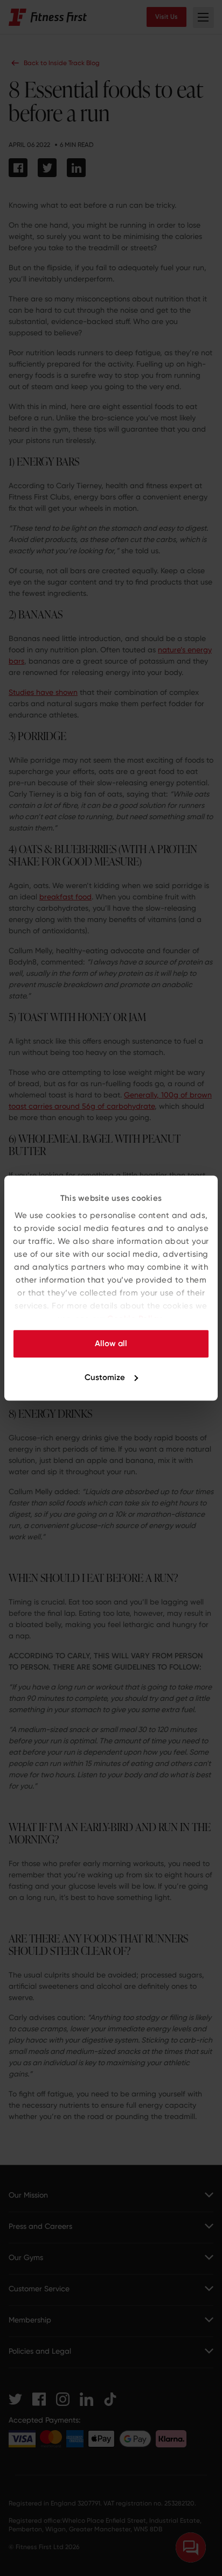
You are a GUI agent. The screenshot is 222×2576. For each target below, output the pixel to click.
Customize (105, 1377)
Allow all (111, 1343)
